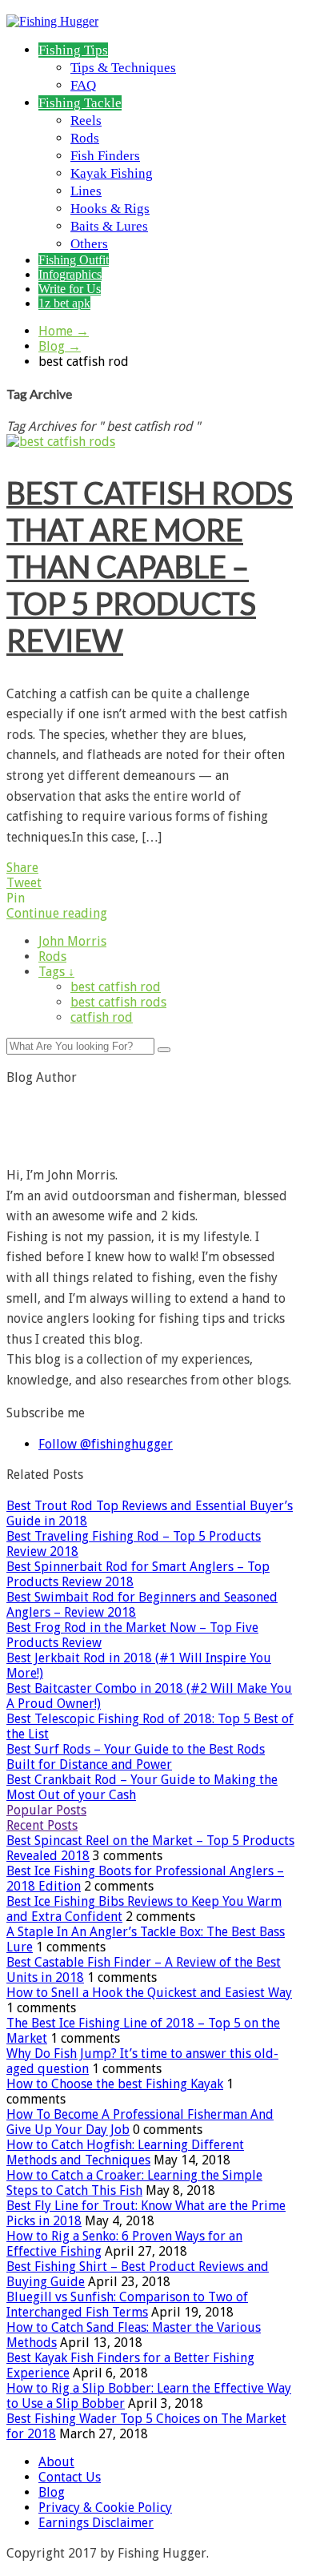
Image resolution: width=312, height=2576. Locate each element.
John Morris (72, 941)
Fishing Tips (73, 50)
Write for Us (70, 289)
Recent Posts (42, 1825)
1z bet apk (64, 303)
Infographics (70, 274)
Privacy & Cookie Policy (105, 2508)
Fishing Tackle (80, 103)
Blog (60, 346)
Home (64, 331)
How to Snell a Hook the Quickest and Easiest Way (149, 1993)
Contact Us (70, 2477)
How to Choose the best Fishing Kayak (115, 2084)
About (56, 2462)
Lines (86, 191)
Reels (86, 121)
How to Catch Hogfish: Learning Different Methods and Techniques (125, 2152)
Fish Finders (105, 156)
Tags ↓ (56, 972)
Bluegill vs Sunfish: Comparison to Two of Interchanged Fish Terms (127, 2305)
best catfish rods (118, 1002)
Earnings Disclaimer (96, 2523)
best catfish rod (116, 987)
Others (89, 244)
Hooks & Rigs (110, 209)
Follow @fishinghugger (106, 1444)
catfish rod (102, 1017)
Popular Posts (46, 1810)
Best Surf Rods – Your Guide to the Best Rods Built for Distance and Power (136, 1757)
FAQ (83, 85)
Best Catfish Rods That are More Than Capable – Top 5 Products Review (150, 566)
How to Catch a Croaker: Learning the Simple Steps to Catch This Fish (134, 2183)
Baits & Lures (109, 226)
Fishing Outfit (74, 260)
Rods (85, 138)
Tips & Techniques (123, 68)
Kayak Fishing (112, 173)
